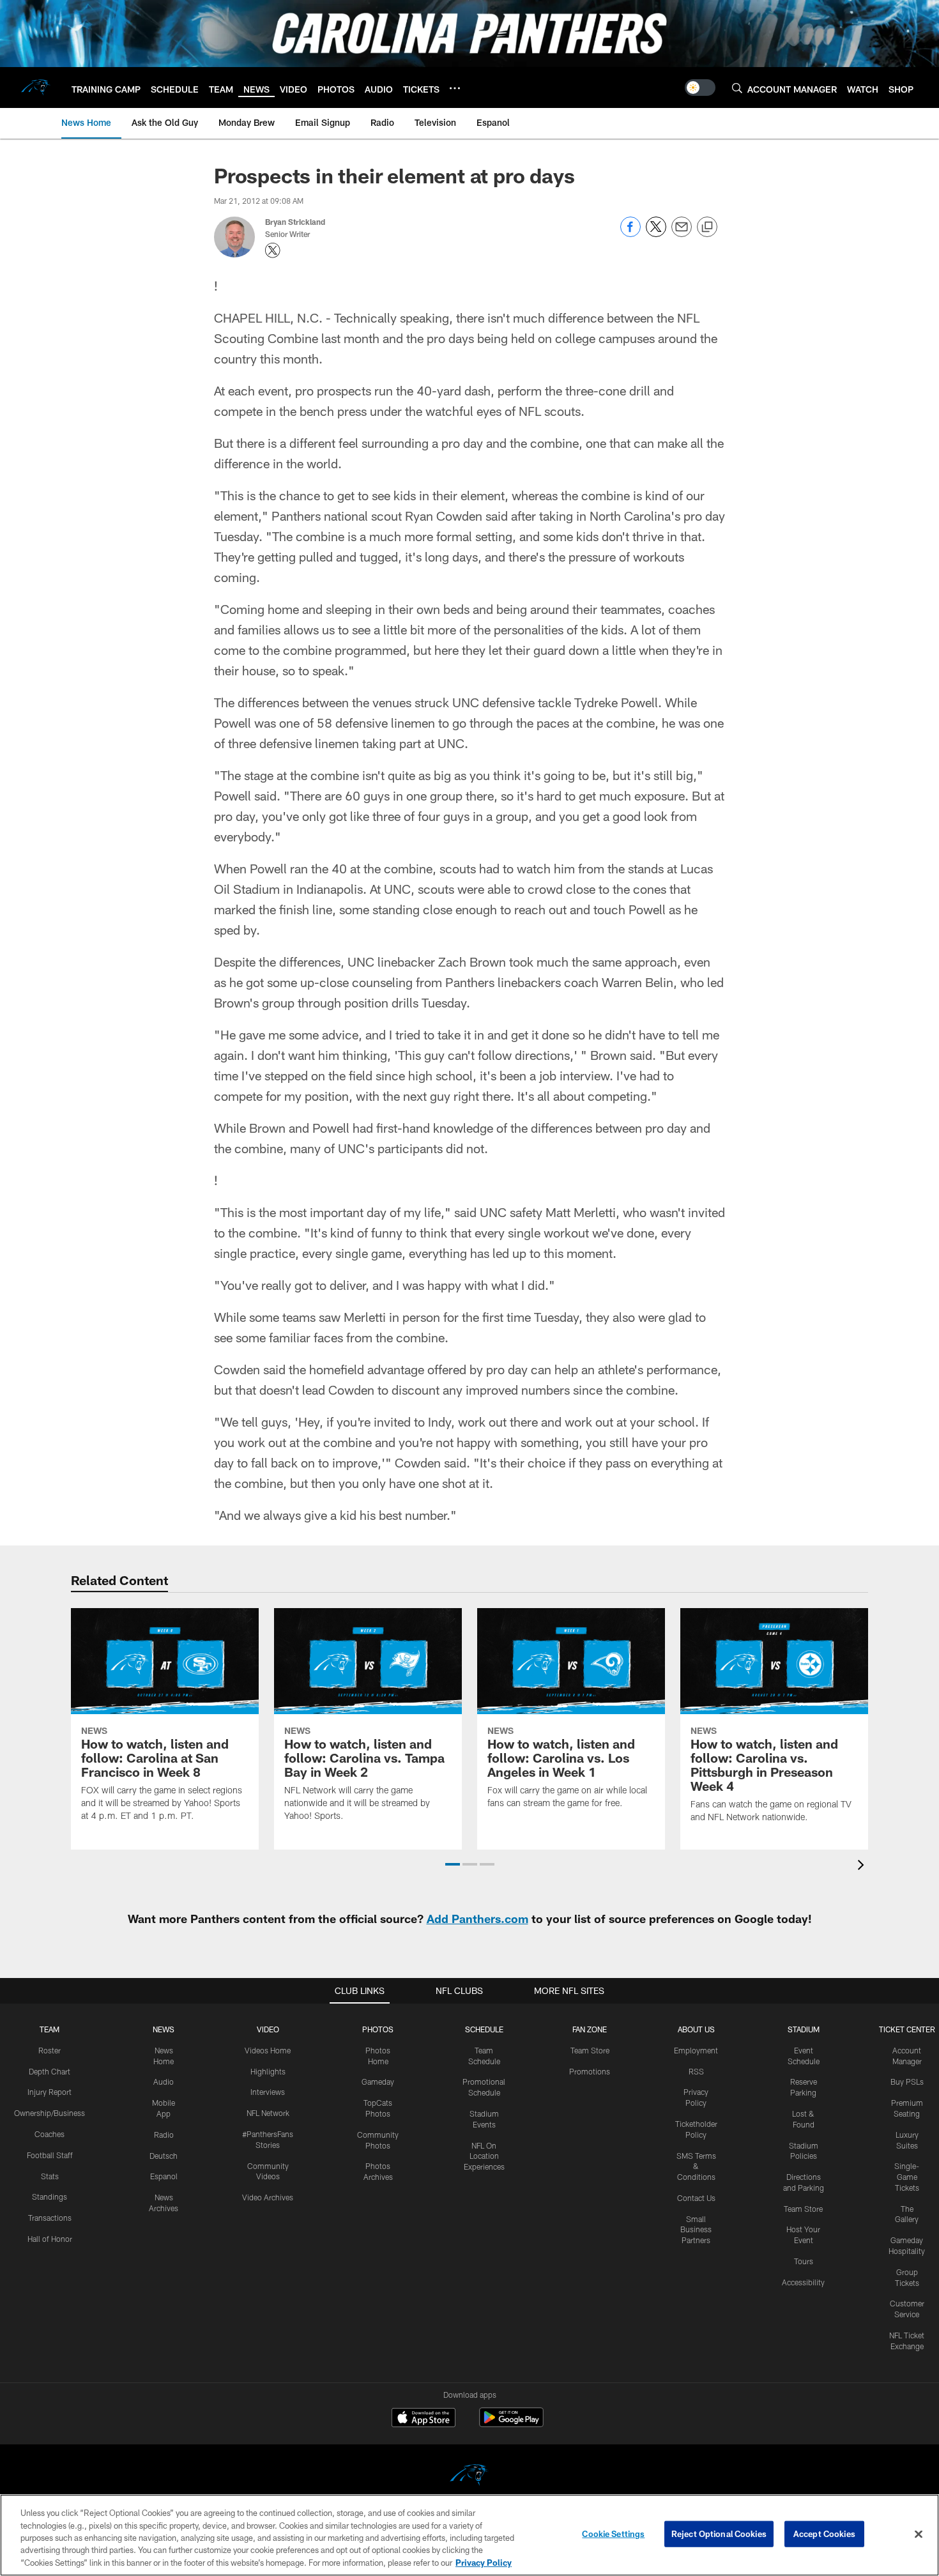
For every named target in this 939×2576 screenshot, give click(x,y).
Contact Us (696, 2198)
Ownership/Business (50, 2113)
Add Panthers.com (477, 1919)
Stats (50, 2176)
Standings (50, 2196)
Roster (50, 2050)
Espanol (164, 2176)
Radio (164, 2135)
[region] (469, 2535)
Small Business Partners (696, 2230)
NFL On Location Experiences (484, 2156)
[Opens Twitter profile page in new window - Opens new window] (273, 250)
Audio (164, 2081)
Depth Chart (50, 2071)
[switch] (700, 88)
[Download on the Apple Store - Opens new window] (424, 2419)
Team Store (590, 2050)
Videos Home (268, 2050)
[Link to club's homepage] (36, 88)
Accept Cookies (824, 2534)
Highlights (268, 2071)
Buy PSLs (907, 2081)
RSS (696, 2071)
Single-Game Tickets (907, 2177)
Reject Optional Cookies (719, 2534)
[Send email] (682, 234)
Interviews (268, 2092)
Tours (804, 2261)
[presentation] (863, 1867)
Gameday (378, 2081)
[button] (453, 1864)
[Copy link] (707, 227)
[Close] (919, 2534)
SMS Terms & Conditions (696, 2166)
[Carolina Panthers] (469, 2477)
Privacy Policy (484, 2563)
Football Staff (50, 2155)
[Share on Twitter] (656, 234)
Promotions (590, 2071)
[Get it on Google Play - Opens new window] (511, 2424)
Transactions (50, 2218)
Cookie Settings (613, 2534)
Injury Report (50, 2092)
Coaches (50, 2134)
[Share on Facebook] (630, 234)
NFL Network (268, 2113)
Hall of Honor (50, 2239)
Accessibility (803, 2282)
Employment (696, 2050)
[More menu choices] (455, 88)
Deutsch (164, 2156)
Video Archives (268, 2197)
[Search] (737, 88)
